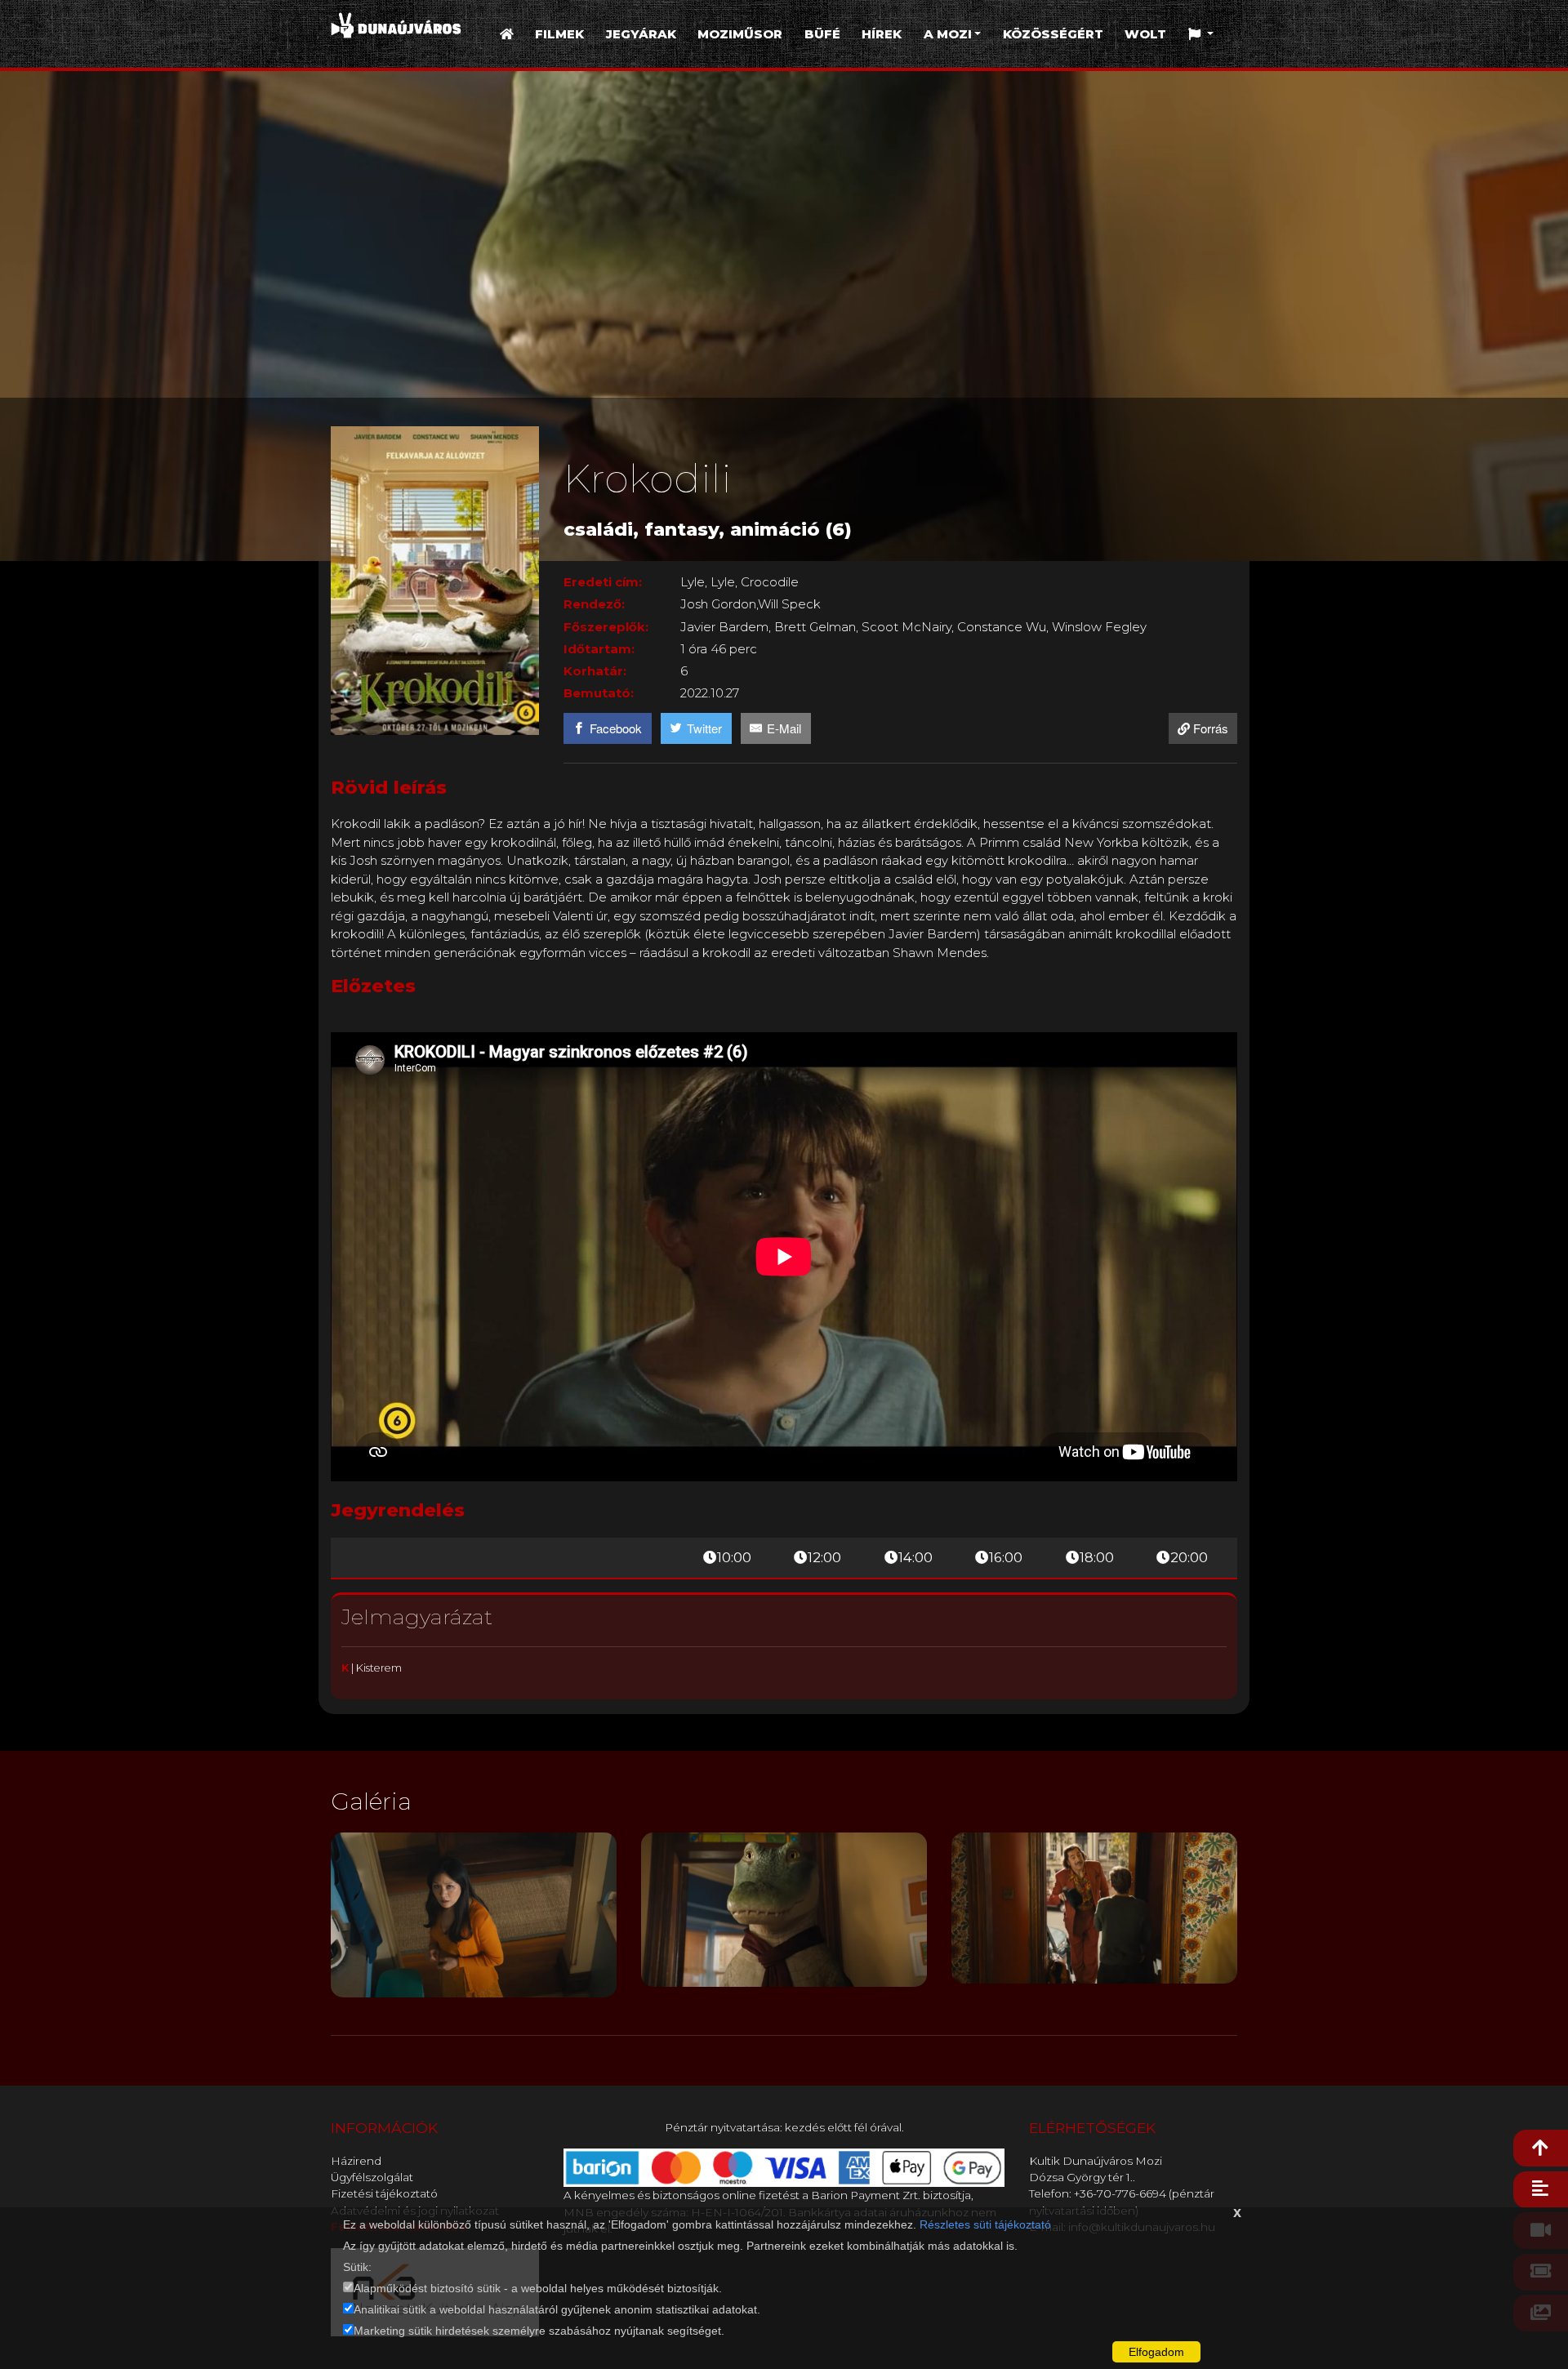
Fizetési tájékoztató (384, 2193)
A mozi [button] (948, 34)
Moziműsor (740, 34)
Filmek (559, 34)
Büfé (822, 34)
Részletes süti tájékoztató (985, 2224)
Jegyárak (641, 34)
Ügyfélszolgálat (372, 2177)
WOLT (1145, 34)
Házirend (356, 2161)
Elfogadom (1156, 2352)
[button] (1201, 35)
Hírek (882, 34)
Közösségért (1053, 34)
